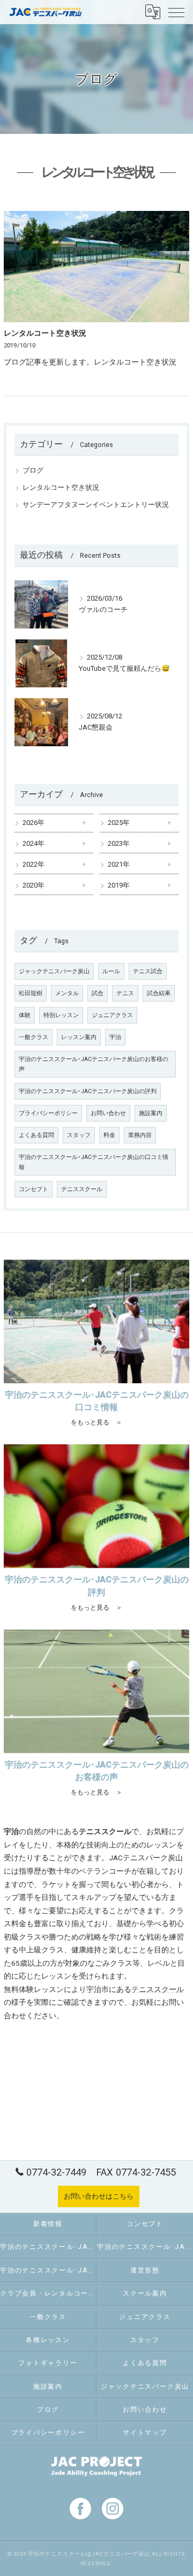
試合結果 (159, 993)
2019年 (119, 885)
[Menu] (176, 12)
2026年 (34, 823)
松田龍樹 (31, 993)
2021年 (119, 864)
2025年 (119, 823)
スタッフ (79, 1135)
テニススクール (82, 1189)
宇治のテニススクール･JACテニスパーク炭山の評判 (88, 1091)
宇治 (115, 1037)
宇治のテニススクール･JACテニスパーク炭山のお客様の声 (94, 1064)
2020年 (34, 885)
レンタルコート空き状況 (45, 333)
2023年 (119, 843)
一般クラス (34, 1037)
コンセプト (34, 1189)
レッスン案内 (79, 1037)
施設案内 (151, 1113)
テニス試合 (148, 971)
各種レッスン (48, 2340)
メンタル (67, 993)
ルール (111, 971)
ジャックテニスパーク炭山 (54, 971)
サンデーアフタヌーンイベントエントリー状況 (96, 505)
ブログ (33, 470)
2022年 (34, 864)
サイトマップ (145, 2433)
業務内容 (140, 1135)
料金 (109, 1135)
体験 (25, 1015)
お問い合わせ (108, 1113)
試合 (98, 993)
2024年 (34, 843)
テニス (125, 993)
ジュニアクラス (112, 1015)
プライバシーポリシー (48, 1113)
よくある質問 (36, 1135)
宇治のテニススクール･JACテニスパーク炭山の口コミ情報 (94, 1162)
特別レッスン (61, 1015)
